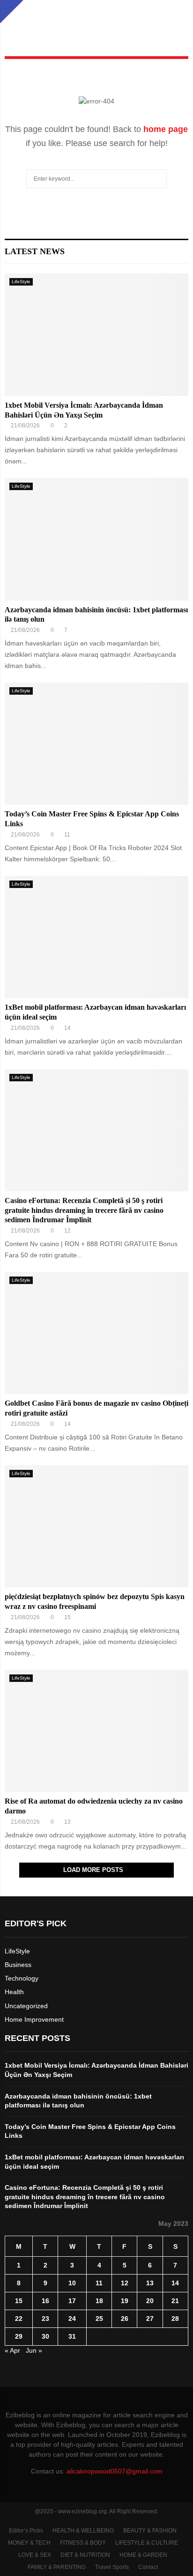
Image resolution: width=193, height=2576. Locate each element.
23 (45, 2319)
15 (19, 2301)
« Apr (12, 2350)
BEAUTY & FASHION (150, 2531)
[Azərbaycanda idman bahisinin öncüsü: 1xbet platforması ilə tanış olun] (96, 539)
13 (150, 2283)
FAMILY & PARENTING (57, 2567)
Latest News (35, 251)
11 (99, 2283)
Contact (148, 2567)
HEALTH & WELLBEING (83, 2531)
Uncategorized (26, 2006)
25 (99, 2319)
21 (175, 2301)
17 (72, 2301)
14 (175, 2283)
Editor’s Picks (26, 2531)
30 (45, 2336)
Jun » (34, 2350)
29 (19, 2336)
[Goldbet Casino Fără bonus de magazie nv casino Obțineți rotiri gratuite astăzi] (96, 1333)
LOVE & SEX (35, 2555)
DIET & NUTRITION (85, 2555)
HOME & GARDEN (143, 2555)
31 (72, 2336)
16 (45, 2301)
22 (19, 2319)
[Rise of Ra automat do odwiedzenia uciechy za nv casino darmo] (96, 1731)
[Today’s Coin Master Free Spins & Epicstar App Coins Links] (96, 744)
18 (99, 2301)
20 (150, 2301)
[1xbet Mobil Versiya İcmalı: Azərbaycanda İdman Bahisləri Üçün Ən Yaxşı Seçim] (96, 334)
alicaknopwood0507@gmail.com (115, 2471)
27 (150, 2319)
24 (72, 2319)
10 (72, 2283)
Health (14, 1992)
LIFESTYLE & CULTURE (147, 2543)
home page (166, 129)
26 (125, 2319)
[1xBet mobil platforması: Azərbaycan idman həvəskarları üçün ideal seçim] (96, 937)
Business (18, 1965)
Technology (22, 1978)
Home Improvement (34, 2019)
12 (125, 2283)
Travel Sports (112, 2567)
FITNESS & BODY (83, 2543)
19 (125, 2301)
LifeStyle (21, 282)
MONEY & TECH (29, 2543)
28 (175, 2319)
